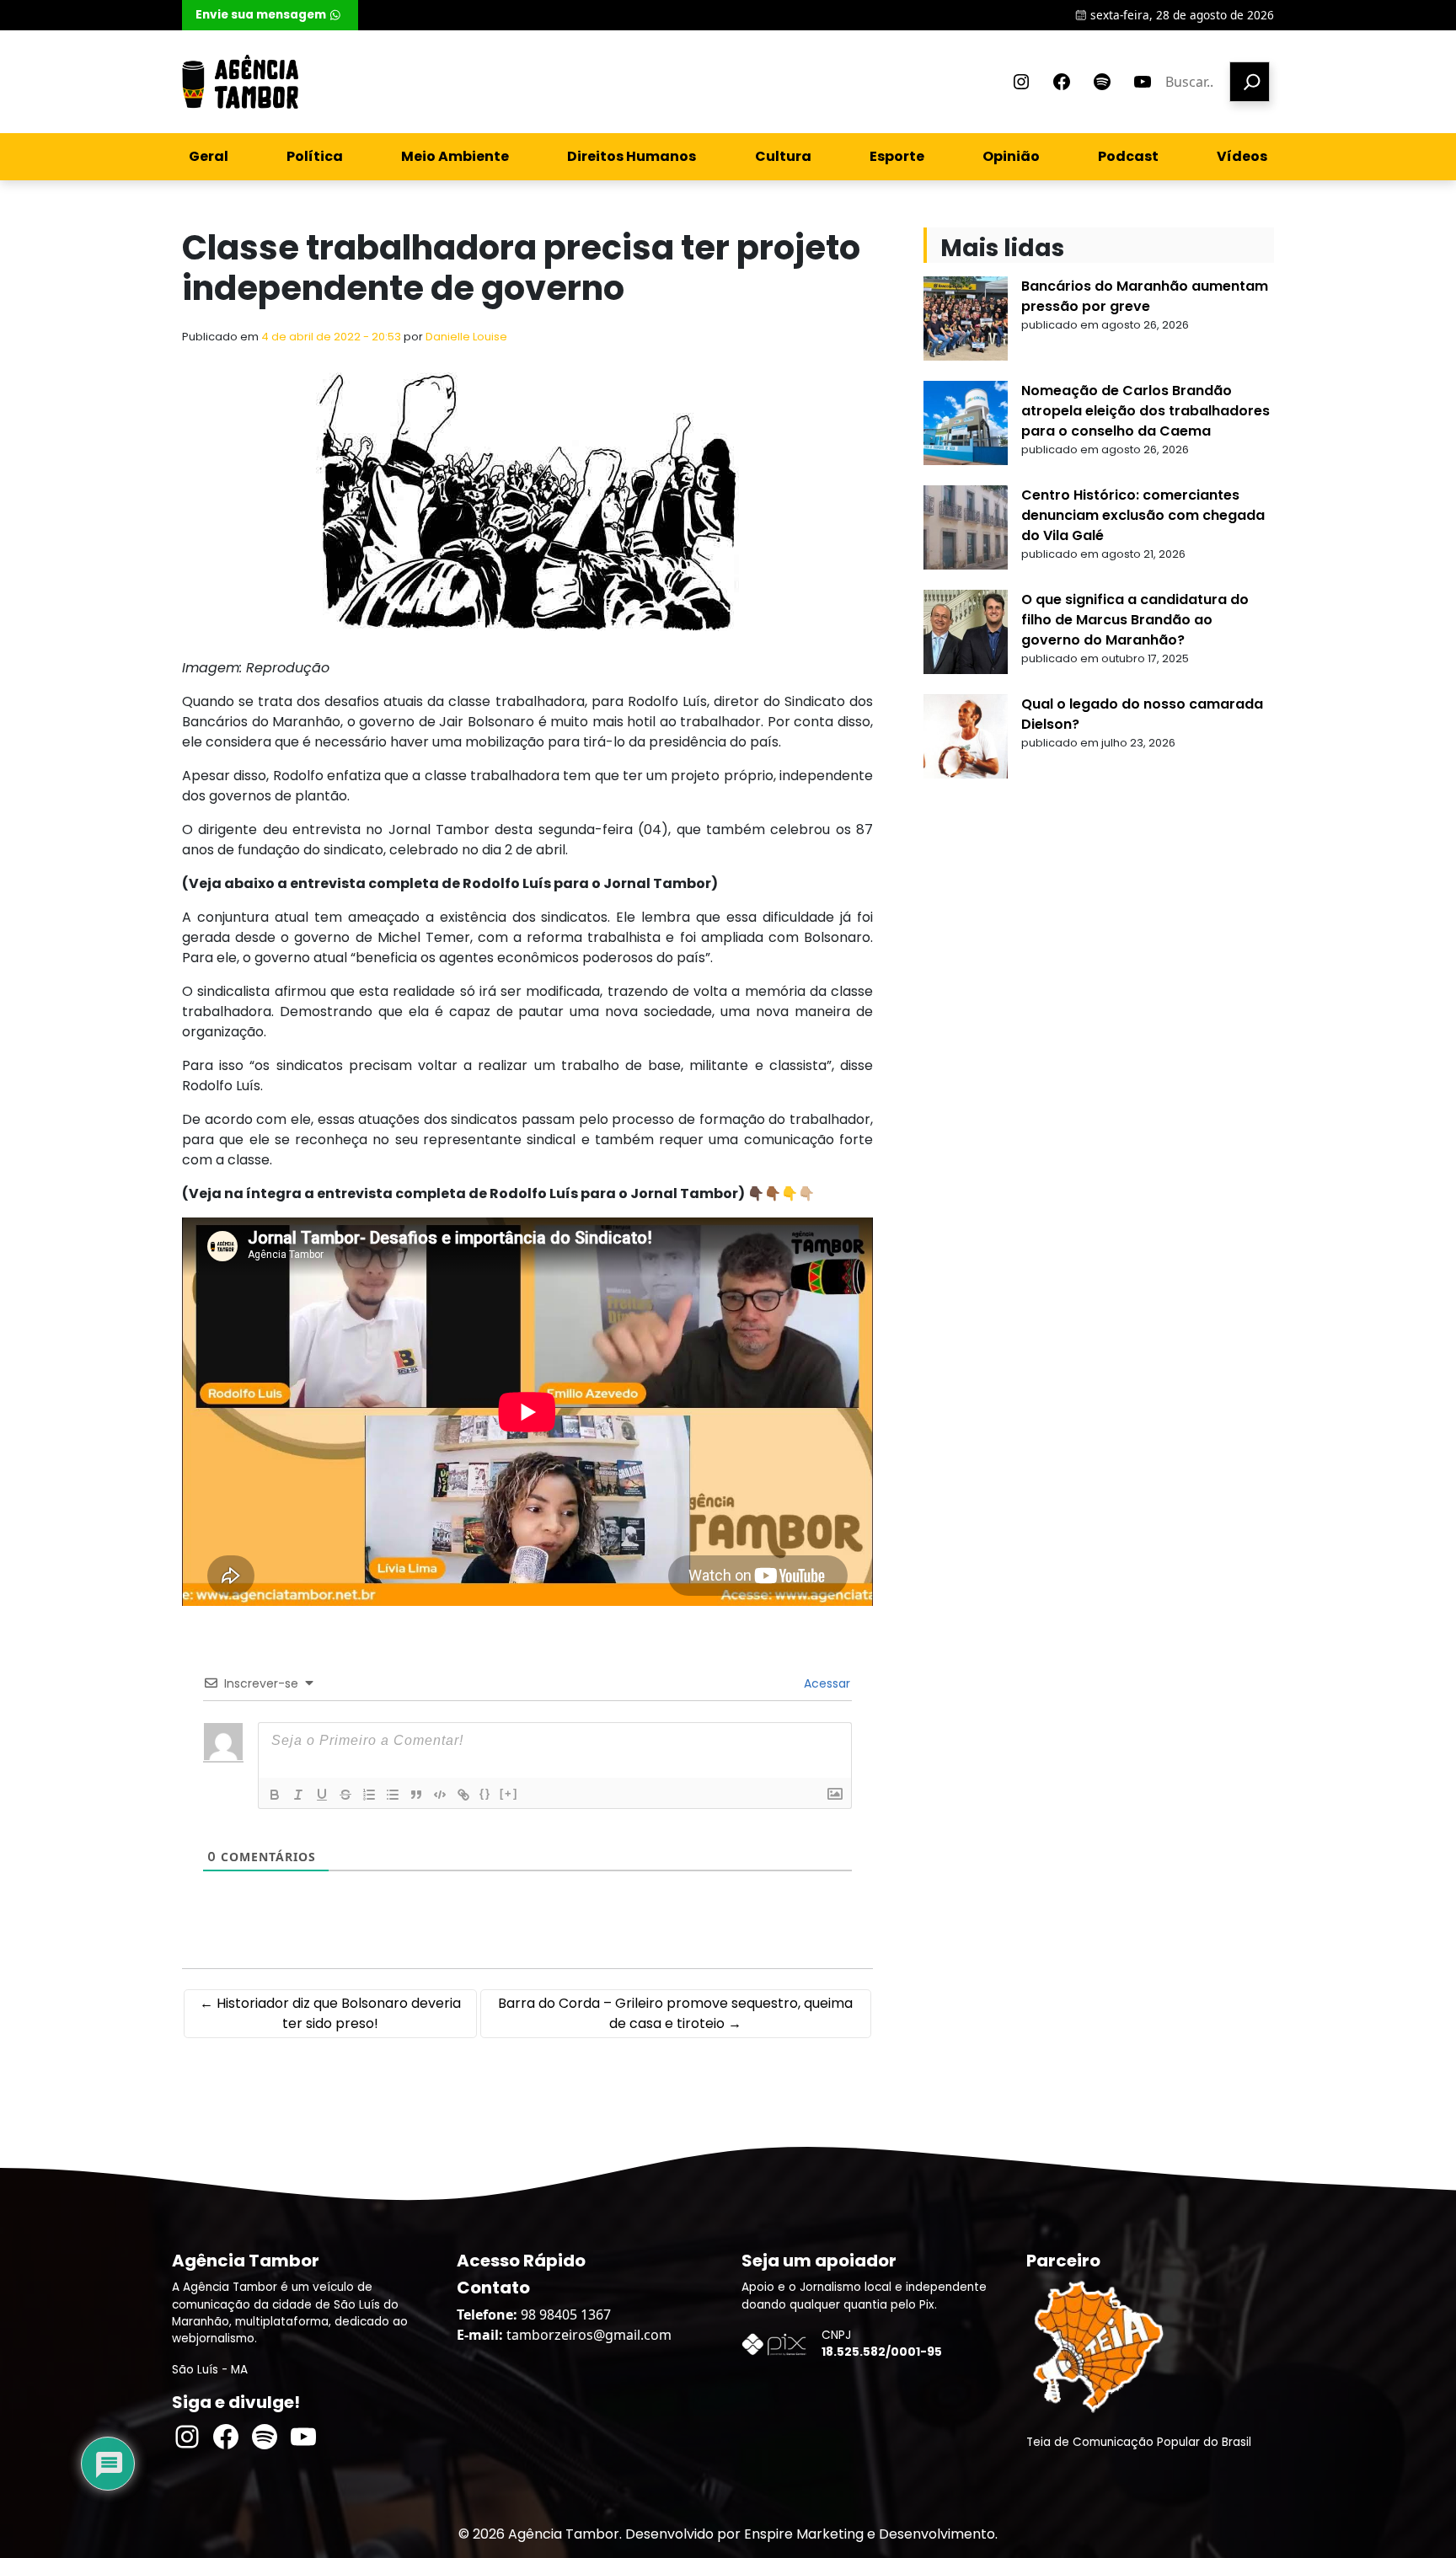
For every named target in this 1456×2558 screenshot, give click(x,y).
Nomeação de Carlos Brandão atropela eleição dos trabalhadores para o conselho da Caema (1146, 411)
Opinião (1011, 156)
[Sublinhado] (322, 1795)
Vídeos (1242, 156)
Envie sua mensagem (261, 15)
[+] (509, 1793)
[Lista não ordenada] (393, 1795)
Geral (209, 156)
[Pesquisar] (1250, 82)
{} (485, 1793)
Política (315, 156)
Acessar (825, 1683)
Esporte (897, 156)
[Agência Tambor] (240, 82)
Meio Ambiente (455, 156)
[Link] (463, 1795)
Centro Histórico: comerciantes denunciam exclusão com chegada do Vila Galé (1143, 515)
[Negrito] (275, 1795)
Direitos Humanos (632, 156)
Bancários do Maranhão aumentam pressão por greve (1145, 296)
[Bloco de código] (440, 1795)
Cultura (783, 156)
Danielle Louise (466, 337)
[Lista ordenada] (369, 1795)
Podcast (1128, 156)
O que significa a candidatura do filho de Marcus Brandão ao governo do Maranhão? (1135, 620)
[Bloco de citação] (416, 1795)
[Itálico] (298, 1795)
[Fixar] (345, 1795)
